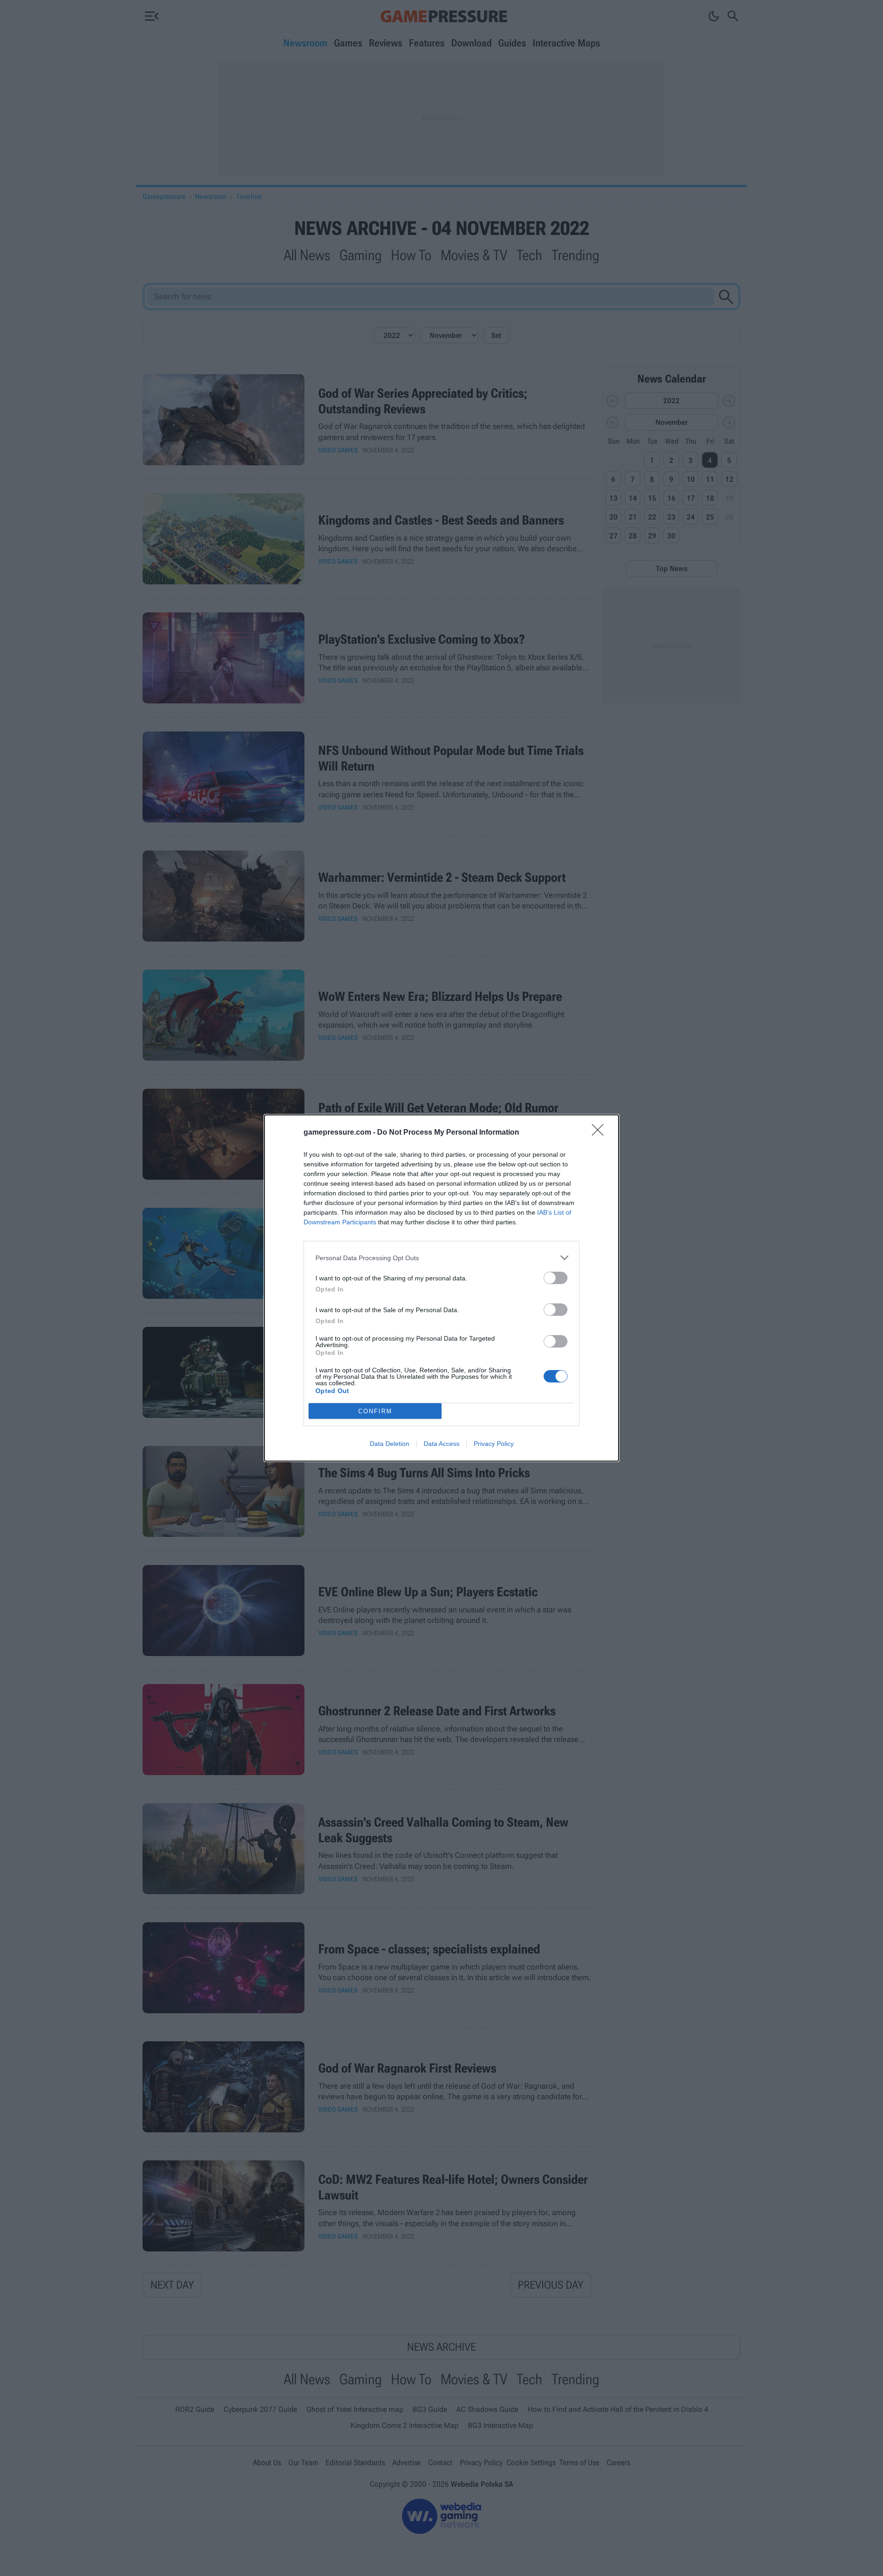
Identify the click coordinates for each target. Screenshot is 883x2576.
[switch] (556, 1278)
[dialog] (441, 1288)
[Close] (601, 1133)
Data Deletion (390, 1444)
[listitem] (441, 1258)
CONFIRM (375, 1411)
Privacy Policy (494, 1444)
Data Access (441, 1444)
